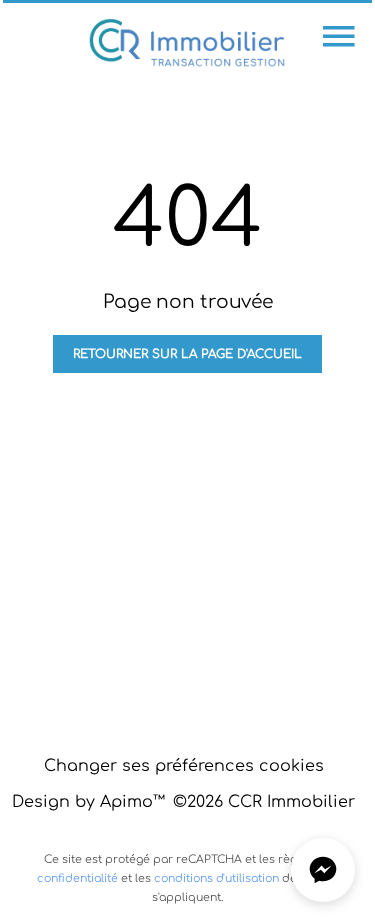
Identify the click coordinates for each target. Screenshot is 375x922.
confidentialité (77, 878)
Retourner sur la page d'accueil (187, 354)
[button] (323, 870)
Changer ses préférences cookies (184, 766)
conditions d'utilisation (216, 878)
